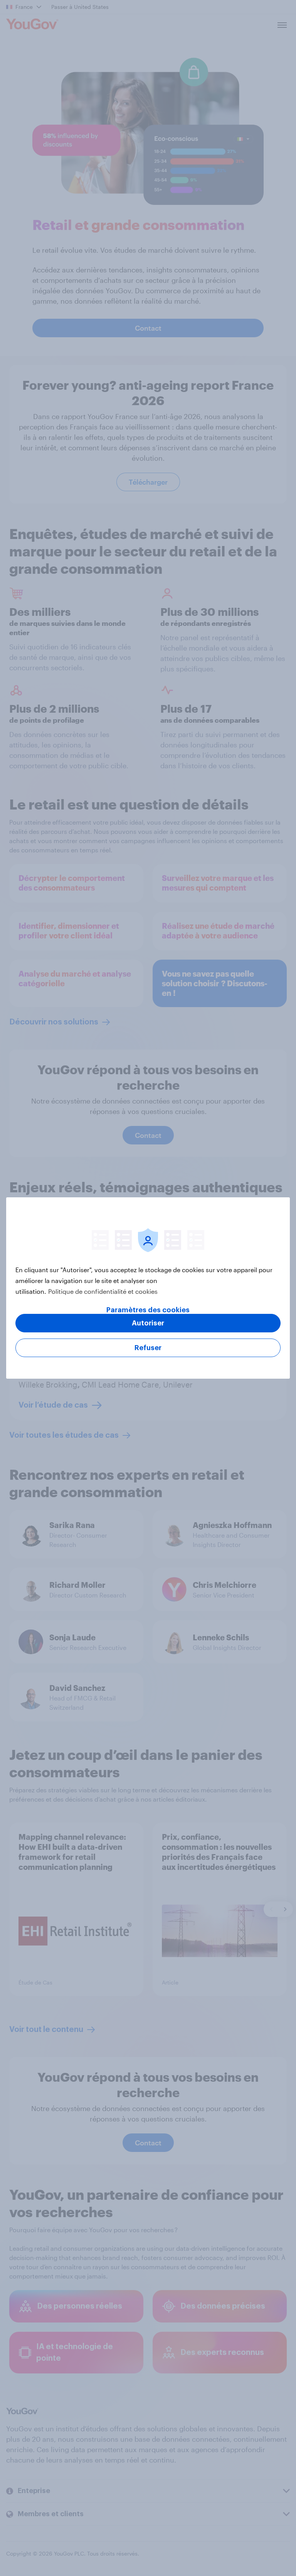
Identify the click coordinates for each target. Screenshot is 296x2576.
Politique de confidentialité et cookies (103, 1291)
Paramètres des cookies (148, 1310)
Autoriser (148, 1323)
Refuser (148, 1348)
